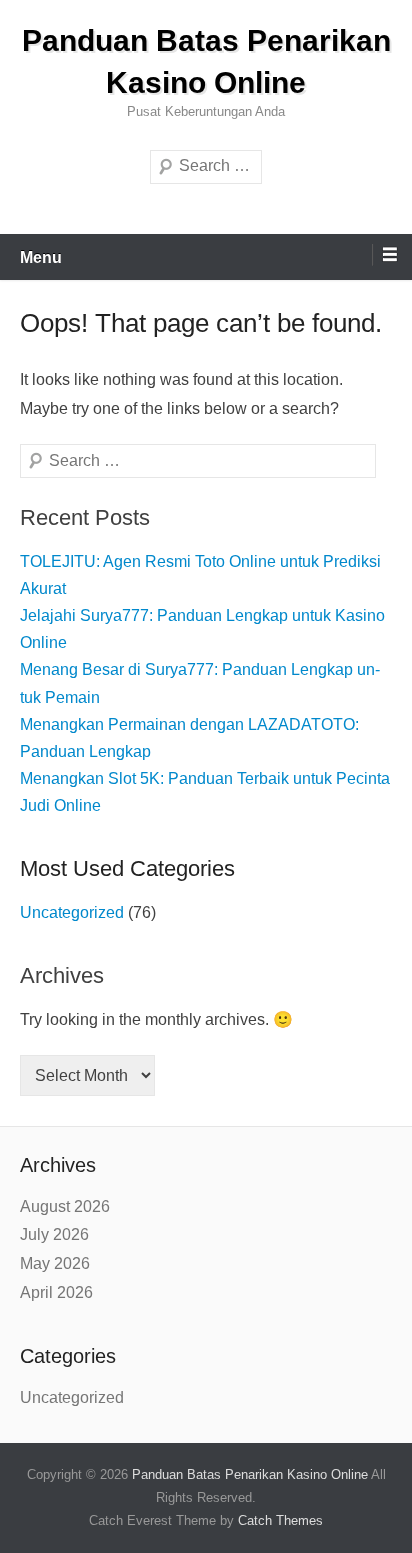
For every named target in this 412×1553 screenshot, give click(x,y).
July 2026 (54, 1234)
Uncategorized (72, 912)
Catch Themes (280, 1520)
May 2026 (55, 1263)
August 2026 (65, 1206)
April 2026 (56, 1292)
